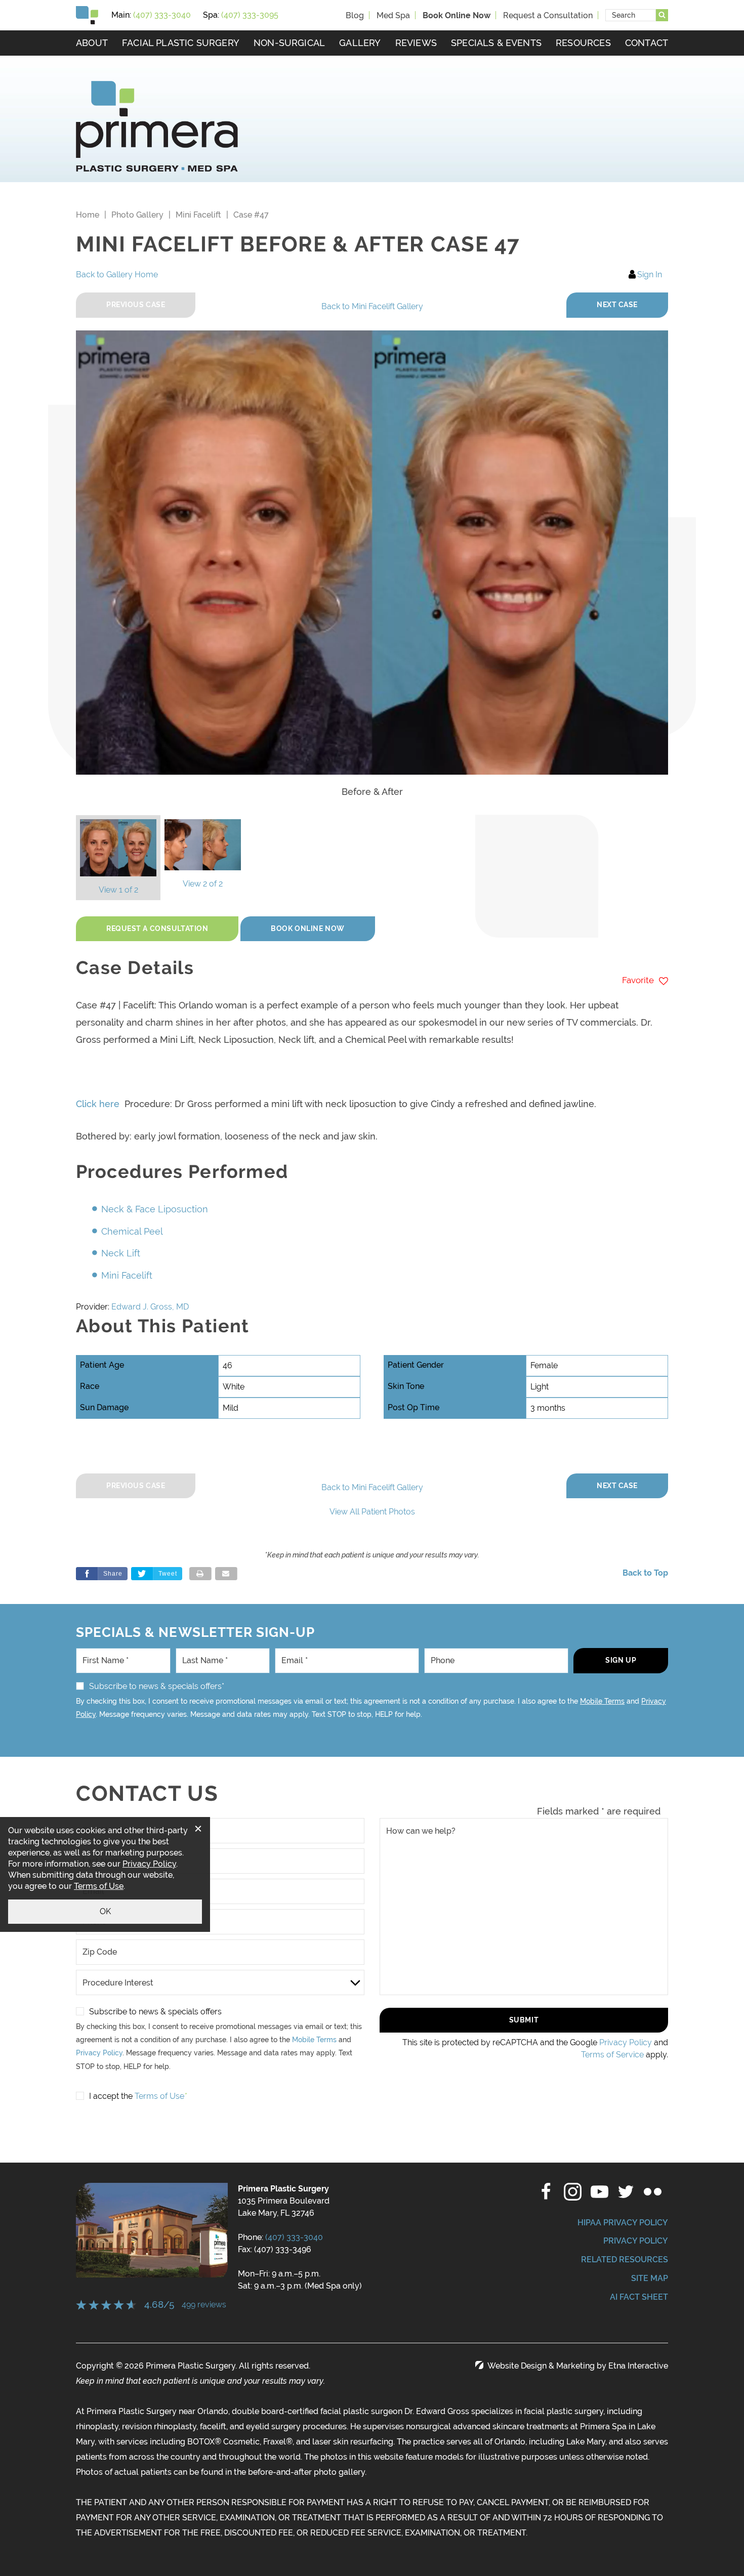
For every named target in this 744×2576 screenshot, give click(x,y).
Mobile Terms (602, 1701)
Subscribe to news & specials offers (155, 2012)
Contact (647, 43)
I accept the (111, 2096)
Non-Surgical (289, 43)
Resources (583, 43)
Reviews (416, 43)
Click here (98, 1104)
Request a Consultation (548, 15)
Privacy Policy (99, 2053)
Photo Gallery (137, 215)
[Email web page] (226, 1574)
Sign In (650, 275)
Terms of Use (99, 1886)
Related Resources (625, 2260)
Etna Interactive (638, 2366)
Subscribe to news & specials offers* (157, 1686)
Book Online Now (307, 928)
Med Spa (393, 15)
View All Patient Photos (372, 1512)
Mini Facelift (198, 215)
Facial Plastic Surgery (181, 43)
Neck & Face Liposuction (155, 1209)
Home (88, 215)
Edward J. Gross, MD (150, 1307)
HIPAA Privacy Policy (623, 2223)
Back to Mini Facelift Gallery (372, 306)
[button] (617, 305)
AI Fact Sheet (639, 2297)
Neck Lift (121, 1253)
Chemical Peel (132, 1231)
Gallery (360, 43)
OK (105, 1911)
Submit (524, 2020)
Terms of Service (612, 2055)
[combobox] (631, 15)
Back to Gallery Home (117, 275)
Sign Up (621, 1660)
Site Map (650, 2278)
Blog (355, 15)
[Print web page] (200, 1574)
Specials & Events (496, 43)
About (92, 43)
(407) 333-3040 (294, 2237)
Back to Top (645, 1573)
